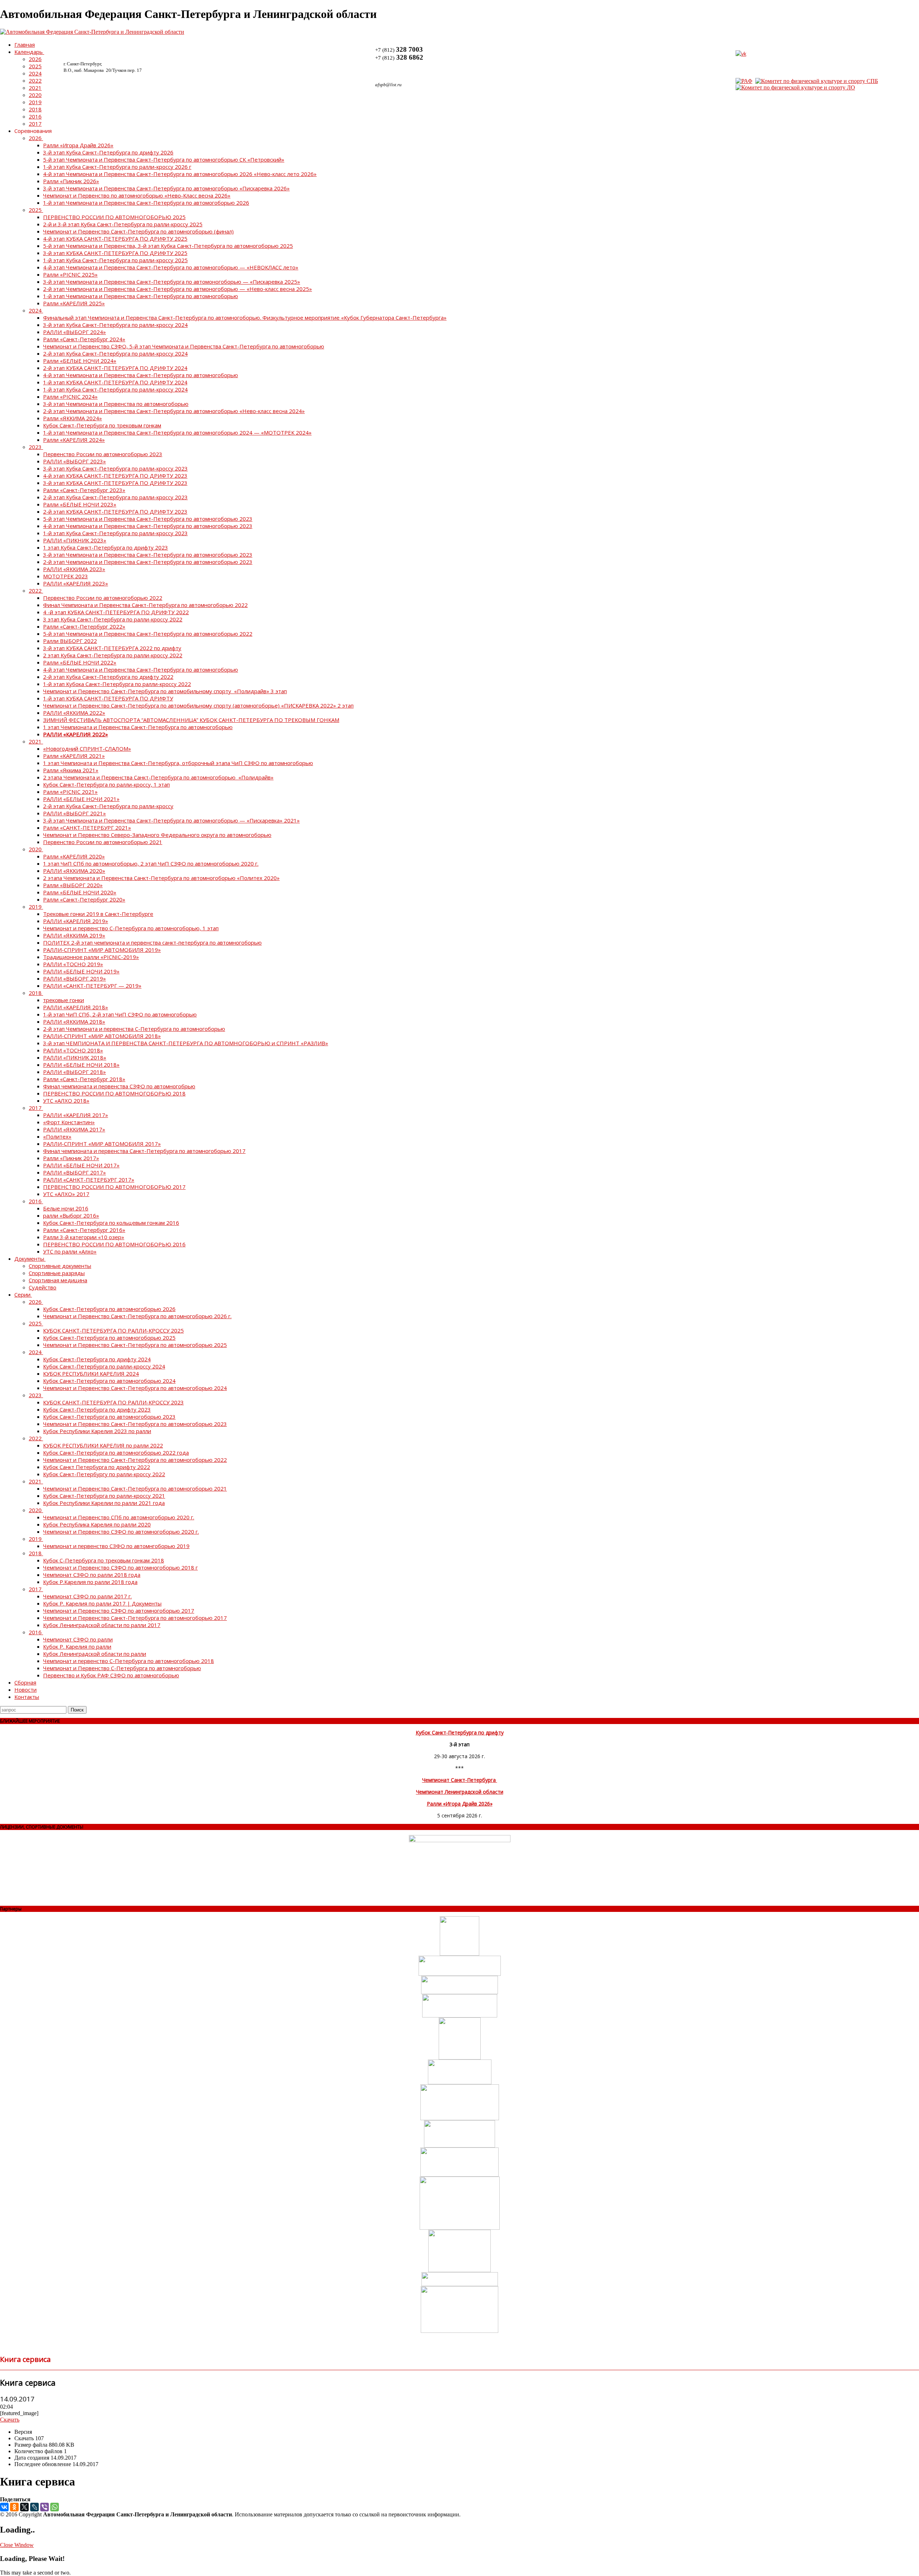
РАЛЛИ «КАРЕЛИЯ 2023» (76, 583)
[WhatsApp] (55, 2507)
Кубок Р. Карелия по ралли (77, 1646)
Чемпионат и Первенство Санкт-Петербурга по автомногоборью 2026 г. (137, 1316)
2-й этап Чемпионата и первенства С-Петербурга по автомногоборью (134, 1029)
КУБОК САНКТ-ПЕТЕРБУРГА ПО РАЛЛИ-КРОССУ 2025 (113, 1330)
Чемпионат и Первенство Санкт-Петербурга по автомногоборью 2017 (135, 1618)
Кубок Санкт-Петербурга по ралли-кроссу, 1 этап (106, 784)
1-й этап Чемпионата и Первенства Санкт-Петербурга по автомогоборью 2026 (146, 203)
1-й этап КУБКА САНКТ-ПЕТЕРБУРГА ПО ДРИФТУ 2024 (115, 382)
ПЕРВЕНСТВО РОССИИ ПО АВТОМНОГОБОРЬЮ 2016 (114, 1244)
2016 (35, 116)
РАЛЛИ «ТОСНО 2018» (73, 1050)
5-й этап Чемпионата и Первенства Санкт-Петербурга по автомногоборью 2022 (148, 634)
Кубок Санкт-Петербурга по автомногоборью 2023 (109, 1417)
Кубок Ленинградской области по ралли (95, 1654)
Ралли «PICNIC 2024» (70, 397)
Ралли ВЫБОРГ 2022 (70, 641)
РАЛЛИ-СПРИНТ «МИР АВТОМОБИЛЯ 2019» (102, 950)
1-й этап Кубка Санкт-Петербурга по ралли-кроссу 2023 (115, 533)
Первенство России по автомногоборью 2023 (103, 454)
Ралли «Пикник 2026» (71, 181)
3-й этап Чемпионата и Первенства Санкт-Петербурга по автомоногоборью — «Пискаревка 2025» (172, 282)
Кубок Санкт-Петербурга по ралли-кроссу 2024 (104, 1366)
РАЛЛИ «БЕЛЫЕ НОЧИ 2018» (81, 1065)
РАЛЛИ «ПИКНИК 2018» (75, 1057)
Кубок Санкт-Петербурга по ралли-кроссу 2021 (104, 1496)
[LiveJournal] (34, 2507)
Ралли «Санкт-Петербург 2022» (84, 626)
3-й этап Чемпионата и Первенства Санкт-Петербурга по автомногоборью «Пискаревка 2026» (166, 188)
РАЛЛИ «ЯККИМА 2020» (74, 871)
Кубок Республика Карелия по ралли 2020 (97, 1524)
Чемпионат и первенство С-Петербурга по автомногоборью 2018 (129, 1661)
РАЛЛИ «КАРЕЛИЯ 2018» (76, 1007)
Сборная (25, 1682)
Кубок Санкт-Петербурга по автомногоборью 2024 (109, 1381)
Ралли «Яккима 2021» (71, 770)
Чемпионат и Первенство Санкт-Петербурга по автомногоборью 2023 (135, 1424)
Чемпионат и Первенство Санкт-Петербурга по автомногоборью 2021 (135, 1488)
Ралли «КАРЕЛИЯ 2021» (74, 756)
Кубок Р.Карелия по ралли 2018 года (90, 1582)
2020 (35, 95)
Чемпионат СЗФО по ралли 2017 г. (87, 1596)
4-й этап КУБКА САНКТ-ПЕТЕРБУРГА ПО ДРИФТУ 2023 (115, 476)
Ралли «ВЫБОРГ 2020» (73, 885)
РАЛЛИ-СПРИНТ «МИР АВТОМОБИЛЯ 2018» (102, 1036)
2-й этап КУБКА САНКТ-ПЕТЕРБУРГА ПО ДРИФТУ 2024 (115, 368)
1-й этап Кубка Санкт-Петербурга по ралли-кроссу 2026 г (117, 167)
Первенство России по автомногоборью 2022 (103, 598)
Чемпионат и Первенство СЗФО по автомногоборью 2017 (119, 1611)
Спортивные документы (60, 1266)
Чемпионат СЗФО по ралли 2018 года (92, 1575)
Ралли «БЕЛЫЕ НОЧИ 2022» (80, 662)
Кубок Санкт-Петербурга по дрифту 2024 (97, 1359)
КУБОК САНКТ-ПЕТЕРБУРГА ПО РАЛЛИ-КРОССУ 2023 (113, 1402)
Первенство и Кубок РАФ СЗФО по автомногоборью (111, 1675)
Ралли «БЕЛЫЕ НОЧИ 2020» (80, 892)
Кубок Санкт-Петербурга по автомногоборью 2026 (109, 1309)
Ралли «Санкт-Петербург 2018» (84, 1079)
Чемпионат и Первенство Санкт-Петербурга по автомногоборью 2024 (135, 1388)
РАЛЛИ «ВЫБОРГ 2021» (74, 813)
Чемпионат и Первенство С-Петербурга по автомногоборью (122, 1668)
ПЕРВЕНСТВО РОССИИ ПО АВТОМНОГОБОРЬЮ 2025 (114, 217)
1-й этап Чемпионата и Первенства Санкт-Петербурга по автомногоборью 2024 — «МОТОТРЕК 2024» (177, 432)
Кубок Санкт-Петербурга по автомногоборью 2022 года (116, 1453)
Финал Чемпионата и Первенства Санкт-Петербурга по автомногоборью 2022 (145, 605)
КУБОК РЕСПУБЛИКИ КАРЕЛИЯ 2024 (91, 1373)
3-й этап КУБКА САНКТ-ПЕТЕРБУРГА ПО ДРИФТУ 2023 (115, 483)
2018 (35, 109)
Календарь (29, 52)
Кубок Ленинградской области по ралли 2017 (102, 1625)
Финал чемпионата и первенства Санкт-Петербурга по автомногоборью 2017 (144, 1151)
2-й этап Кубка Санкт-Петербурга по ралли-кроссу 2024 (115, 353)
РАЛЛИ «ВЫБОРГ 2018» (74, 1072)
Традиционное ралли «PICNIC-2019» (91, 957)
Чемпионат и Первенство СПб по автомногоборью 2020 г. (119, 1517)
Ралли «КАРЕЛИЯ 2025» (74, 303)
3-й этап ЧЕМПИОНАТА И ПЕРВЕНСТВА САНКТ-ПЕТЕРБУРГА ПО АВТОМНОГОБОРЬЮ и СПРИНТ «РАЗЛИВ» (186, 1043)
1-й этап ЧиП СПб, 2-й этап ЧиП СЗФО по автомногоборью (120, 1014)
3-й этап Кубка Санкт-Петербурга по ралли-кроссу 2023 (115, 468)
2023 (35, 447)
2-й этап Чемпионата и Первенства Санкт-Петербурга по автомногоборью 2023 (148, 562)
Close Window (17, 2545)
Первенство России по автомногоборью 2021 (103, 842)
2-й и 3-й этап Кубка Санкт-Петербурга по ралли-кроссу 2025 (123, 224)
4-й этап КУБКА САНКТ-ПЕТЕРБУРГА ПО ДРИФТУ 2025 (115, 238)
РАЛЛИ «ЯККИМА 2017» (74, 1129)
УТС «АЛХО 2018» (66, 1101)
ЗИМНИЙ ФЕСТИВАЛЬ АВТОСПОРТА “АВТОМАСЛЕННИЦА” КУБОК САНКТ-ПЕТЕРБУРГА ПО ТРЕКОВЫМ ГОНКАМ (191, 720)
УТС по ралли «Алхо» (70, 1251)
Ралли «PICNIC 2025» (70, 274)
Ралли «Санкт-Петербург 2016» (84, 1230)
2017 (35, 124)
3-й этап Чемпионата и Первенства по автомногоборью (116, 404)
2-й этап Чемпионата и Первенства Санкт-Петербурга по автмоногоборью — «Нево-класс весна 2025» (178, 289)
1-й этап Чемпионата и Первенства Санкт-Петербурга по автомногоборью (141, 296)
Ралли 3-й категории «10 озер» (84, 1237)
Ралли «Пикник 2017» (71, 1158)
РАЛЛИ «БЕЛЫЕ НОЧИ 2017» (81, 1165)
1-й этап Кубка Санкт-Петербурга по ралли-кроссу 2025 (115, 260)
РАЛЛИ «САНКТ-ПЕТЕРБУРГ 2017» (89, 1180)
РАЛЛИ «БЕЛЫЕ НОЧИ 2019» (81, 971)
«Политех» (57, 1136)
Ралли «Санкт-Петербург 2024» (84, 339)
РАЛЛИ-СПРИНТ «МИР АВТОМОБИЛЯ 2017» (102, 1144)
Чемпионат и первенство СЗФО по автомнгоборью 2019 (116, 1546)
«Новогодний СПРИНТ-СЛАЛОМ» (87, 749)
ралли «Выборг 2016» (71, 1215)
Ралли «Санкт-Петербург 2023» (84, 490)
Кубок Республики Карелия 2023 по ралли (97, 1431)
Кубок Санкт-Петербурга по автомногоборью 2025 (109, 1338)
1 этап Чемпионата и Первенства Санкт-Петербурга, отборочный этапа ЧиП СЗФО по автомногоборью (178, 763)
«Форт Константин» (69, 1122)
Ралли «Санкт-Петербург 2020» (84, 899)
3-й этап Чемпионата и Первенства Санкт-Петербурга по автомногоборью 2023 (148, 555)
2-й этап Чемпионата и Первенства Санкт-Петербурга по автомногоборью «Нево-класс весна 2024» (174, 411)
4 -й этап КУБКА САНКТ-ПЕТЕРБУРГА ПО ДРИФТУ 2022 (116, 612)
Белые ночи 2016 (66, 1208)
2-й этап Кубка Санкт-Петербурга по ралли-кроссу (108, 806)
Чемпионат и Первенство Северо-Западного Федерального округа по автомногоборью (157, 835)
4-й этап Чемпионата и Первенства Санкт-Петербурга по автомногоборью (141, 375)
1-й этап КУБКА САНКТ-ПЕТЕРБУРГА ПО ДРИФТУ (108, 698)
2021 (35, 88)
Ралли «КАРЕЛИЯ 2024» (74, 440)
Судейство (43, 1287)
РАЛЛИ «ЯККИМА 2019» (74, 935)
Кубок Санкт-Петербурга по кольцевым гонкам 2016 (111, 1223)
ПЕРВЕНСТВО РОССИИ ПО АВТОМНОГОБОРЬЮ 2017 (114, 1187)
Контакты (27, 1697)
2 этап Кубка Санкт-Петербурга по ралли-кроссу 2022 (113, 655)
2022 (35, 80)
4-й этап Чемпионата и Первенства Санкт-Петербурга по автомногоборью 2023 (148, 526)
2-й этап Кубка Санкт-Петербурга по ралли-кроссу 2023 (115, 497)
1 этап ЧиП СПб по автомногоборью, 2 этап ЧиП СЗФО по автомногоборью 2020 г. (151, 863)
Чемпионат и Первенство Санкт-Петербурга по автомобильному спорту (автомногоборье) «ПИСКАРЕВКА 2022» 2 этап (198, 705)
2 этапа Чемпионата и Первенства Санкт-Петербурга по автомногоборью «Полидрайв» (158, 777)
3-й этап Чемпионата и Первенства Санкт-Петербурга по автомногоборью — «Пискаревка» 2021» (171, 820)
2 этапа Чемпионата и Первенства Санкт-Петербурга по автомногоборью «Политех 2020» (161, 878)
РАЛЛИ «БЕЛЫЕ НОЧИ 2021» (81, 799)
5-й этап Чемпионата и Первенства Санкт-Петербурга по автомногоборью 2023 (148, 519)
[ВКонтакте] (4, 2507)
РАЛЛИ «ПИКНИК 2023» (75, 540)
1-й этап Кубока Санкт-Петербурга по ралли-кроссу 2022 (117, 684)
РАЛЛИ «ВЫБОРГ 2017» (74, 1172)
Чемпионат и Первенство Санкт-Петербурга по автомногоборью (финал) (138, 231)
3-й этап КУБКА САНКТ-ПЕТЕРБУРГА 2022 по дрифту (112, 648)
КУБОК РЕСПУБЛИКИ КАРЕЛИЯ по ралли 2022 (103, 1445)
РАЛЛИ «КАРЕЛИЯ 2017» (76, 1115)
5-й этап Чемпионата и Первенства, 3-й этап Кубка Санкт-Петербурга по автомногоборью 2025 (168, 246)
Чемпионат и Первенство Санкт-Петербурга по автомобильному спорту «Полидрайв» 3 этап (165, 691)
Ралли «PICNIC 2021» (70, 792)
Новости (25, 1690)
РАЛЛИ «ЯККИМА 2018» (74, 1021)
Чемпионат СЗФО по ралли (78, 1639)
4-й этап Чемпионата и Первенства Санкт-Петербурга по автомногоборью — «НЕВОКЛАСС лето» (171, 267)
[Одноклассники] (14, 2507)
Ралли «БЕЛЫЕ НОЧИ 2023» (80, 504)
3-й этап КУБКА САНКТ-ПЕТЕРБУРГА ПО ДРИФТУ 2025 (115, 253)
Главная (25, 45)
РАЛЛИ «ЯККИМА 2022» (74, 713)
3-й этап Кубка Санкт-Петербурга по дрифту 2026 (108, 152)
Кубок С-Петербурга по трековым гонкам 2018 (104, 1560)
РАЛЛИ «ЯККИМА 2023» (74, 569)
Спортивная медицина (58, 1280)
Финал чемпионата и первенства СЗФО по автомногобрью (119, 1086)
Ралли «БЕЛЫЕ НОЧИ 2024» (80, 361)
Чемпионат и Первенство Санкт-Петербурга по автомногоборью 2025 (135, 1345)
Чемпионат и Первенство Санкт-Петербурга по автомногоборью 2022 (135, 1460)
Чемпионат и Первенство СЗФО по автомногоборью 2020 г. (121, 1532)
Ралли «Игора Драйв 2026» (78, 145)
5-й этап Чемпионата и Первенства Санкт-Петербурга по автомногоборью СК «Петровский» (164, 159)
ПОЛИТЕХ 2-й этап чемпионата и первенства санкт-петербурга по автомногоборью (152, 942)
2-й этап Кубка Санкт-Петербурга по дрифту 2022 (108, 677)
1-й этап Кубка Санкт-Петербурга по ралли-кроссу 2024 (115, 389)
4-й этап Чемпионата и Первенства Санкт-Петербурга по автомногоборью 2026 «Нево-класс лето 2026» (180, 174)
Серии (22, 1294)
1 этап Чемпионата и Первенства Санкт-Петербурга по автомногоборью (138, 727)
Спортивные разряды (57, 1273)
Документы (29, 1259)
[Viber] (45, 2507)
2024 (35, 73)
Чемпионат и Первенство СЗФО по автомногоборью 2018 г (120, 1567)
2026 (35, 59)
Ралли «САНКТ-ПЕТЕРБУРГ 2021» (87, 828)
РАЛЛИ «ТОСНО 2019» (73, 964)
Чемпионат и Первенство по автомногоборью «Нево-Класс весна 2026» (137, 195)
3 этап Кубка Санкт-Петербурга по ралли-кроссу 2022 (113, 619)
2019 (35, 102)
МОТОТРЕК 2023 (66, 576)
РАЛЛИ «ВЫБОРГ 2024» (74, 332)
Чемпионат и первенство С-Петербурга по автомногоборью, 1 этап (131, 928)
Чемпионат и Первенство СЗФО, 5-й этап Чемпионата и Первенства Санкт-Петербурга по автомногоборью (184, 346)
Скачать (10, 2420)
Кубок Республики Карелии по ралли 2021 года (104, 1503)
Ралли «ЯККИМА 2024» (73, 418)
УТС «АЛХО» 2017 (66, 1194)
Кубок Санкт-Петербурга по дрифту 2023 (97, 1409)
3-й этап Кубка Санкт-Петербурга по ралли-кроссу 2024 (115, 325)
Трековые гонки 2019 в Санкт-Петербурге (98, 914)
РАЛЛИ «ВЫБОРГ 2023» (74, 461)
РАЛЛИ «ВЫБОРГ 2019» (74, 978)
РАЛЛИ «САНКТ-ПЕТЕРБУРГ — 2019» (92, 986)
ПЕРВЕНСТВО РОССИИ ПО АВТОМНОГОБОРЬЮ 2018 (114, 1093)
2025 (35, 66)
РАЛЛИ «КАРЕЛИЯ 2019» (76, 921)
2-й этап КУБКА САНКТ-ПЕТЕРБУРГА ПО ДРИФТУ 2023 (115, 511)
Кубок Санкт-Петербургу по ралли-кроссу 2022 (104, 1474)
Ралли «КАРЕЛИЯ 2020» (74, 856)
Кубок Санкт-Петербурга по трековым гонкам (102, 425)
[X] (24, 2507)
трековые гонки (64, 1000)
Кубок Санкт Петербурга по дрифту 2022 (97, 1467)
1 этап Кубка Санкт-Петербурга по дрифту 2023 (106, 547)
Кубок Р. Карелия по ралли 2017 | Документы (102, 1603)
